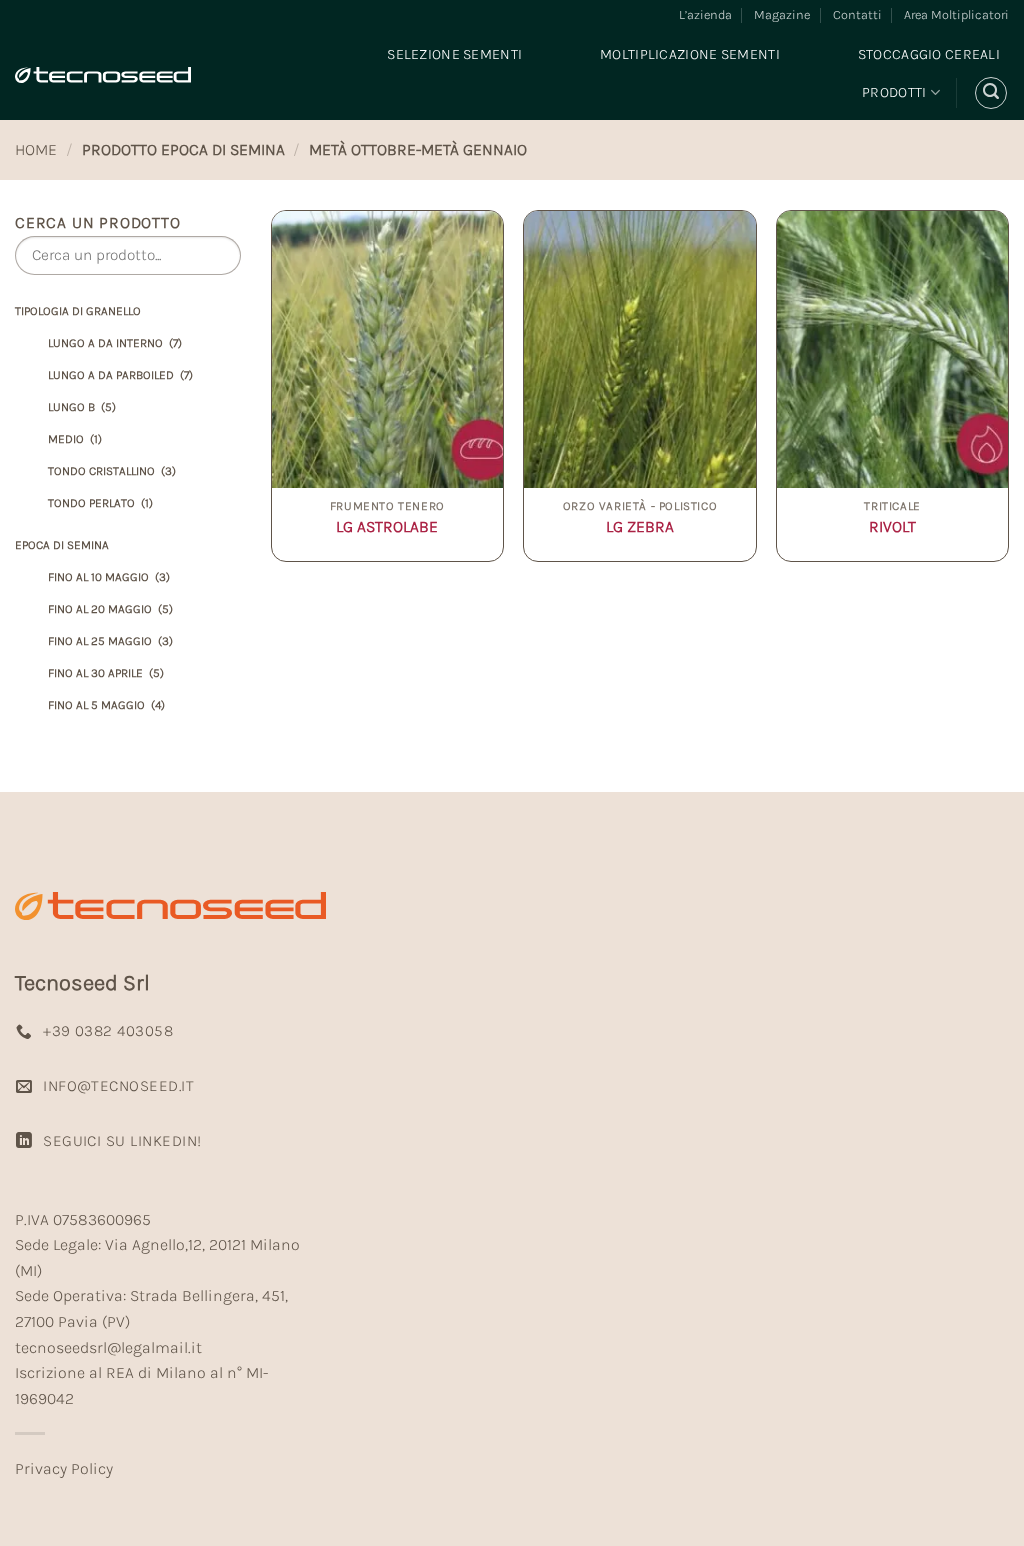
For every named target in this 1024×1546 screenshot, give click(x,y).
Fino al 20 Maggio (110, 609)
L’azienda (705, 14)
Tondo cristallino (112, 471)
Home (36, 149)
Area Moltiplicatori (956, 14)
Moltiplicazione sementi (690, 54)
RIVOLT (892, 526)
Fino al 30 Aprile (106, 673)
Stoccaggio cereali (929, 54)
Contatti (857, 14)
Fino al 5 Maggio (106, 705)
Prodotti (894, 92)
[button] (991, 93)
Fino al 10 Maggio (109, 577)
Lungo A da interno (115, 343)
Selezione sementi (454, 54)
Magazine (782, 14)
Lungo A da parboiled (120, 375)
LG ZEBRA (640, 526)
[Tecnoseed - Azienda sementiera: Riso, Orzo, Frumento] (103, 75)
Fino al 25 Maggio (110, 641)
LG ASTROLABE (387, 526)
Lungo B (82, 407)
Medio (75, 439)
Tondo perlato (100, 503)
